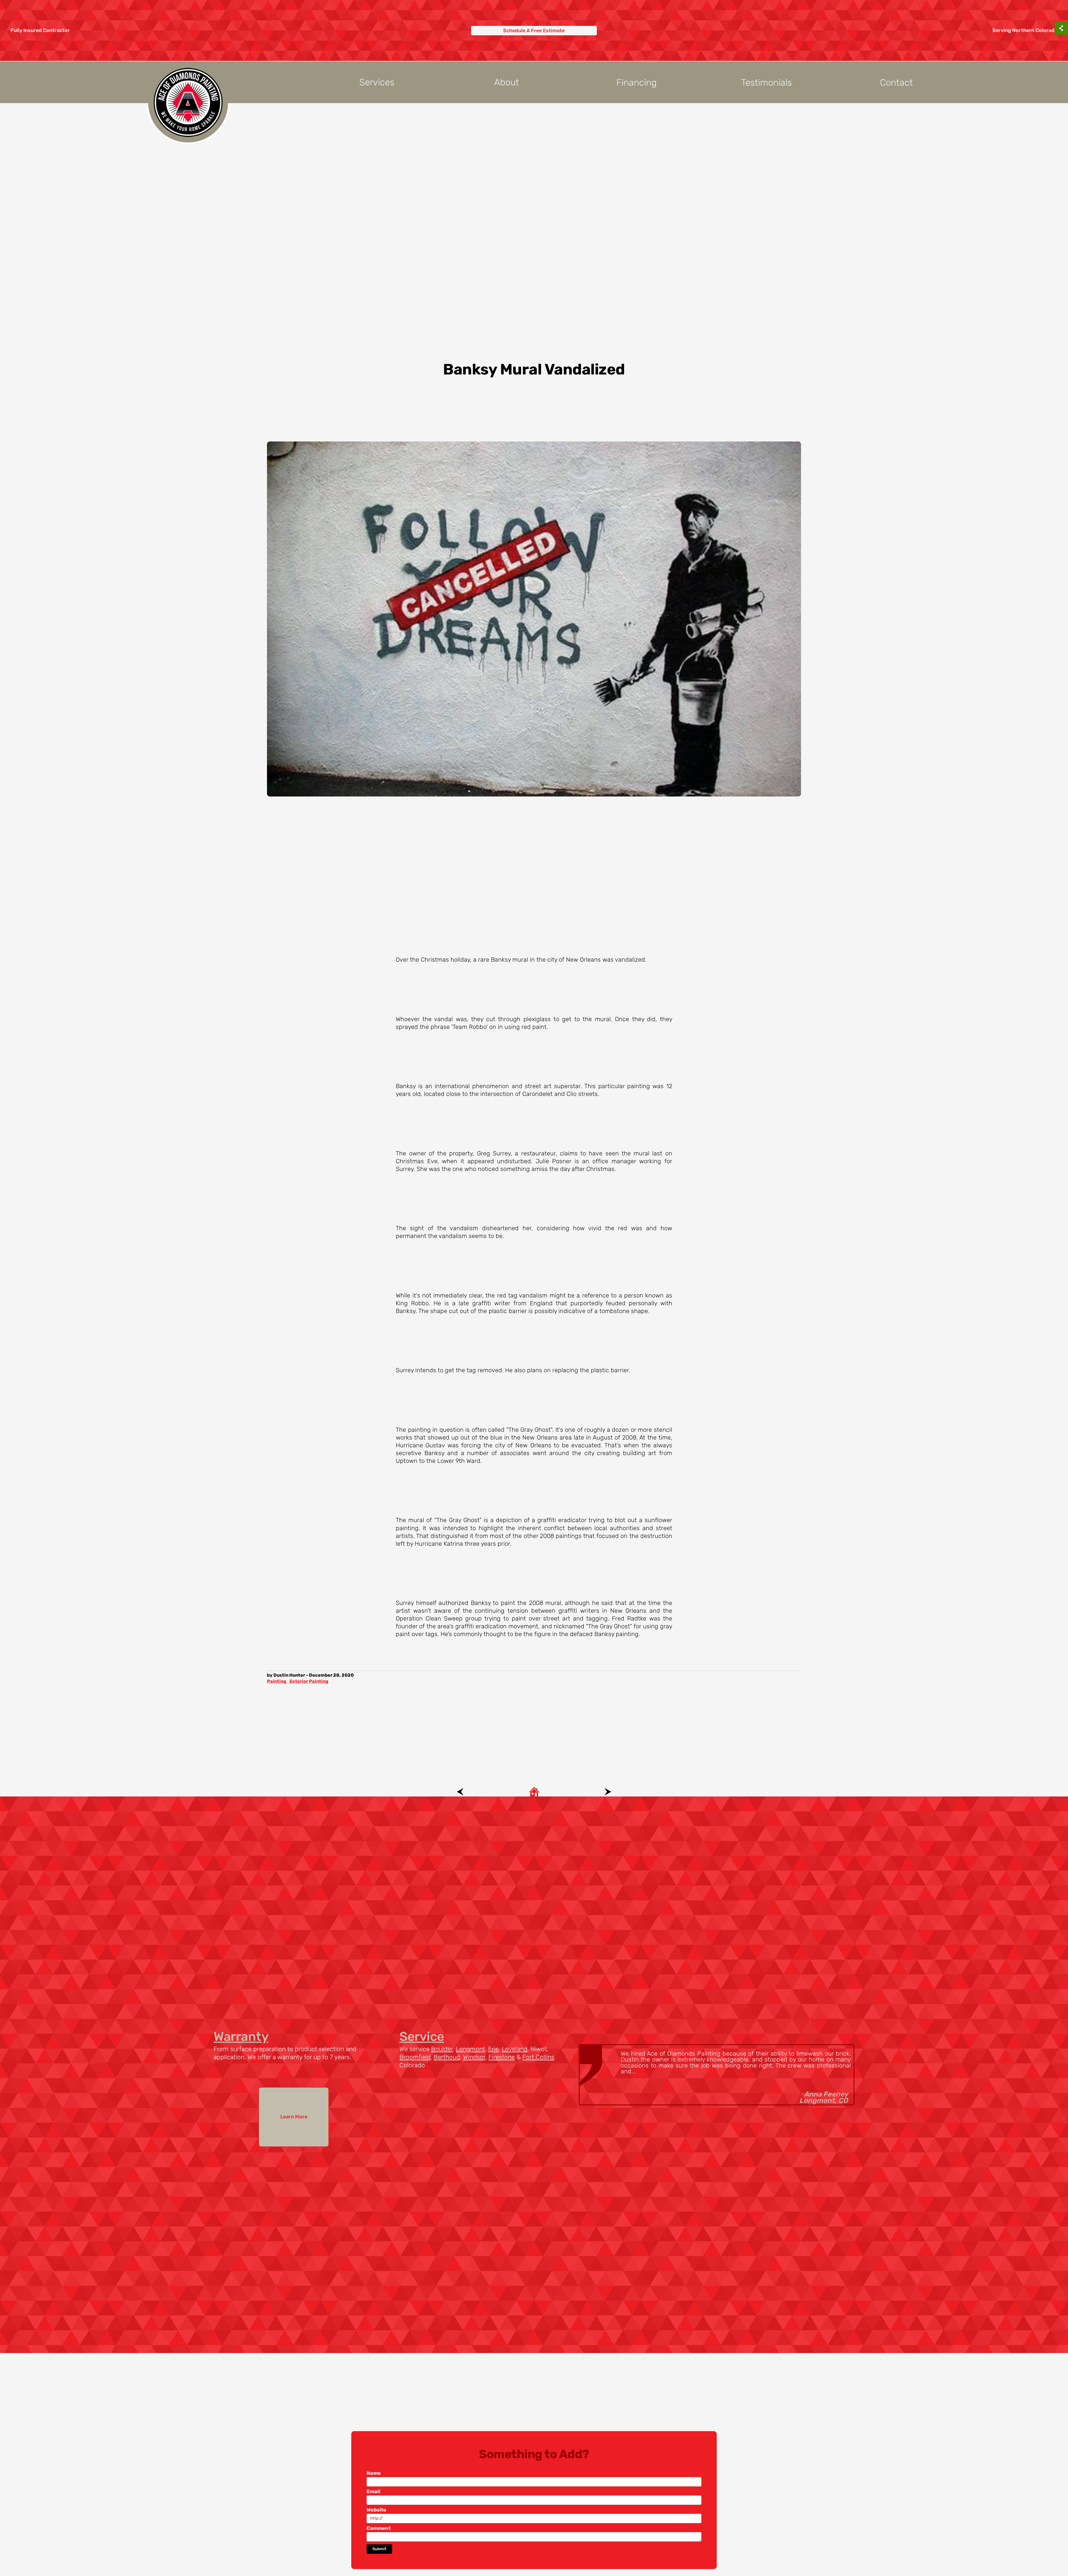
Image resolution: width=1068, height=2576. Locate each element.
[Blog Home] (534, 1791)
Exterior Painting (309, 1681)
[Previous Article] (460, 1791)
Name (374, 2473)
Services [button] (377, 82)
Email (373, 2491)
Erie (493, 2049)
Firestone (502, 2057)
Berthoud (447, 2057)
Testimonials (767, 82)
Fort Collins (538, 2057)
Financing (636, 82)
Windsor (474, 2057)
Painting (277, 1681)
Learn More (294, 2117)
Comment (379, 2528)
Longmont (470, 2049)
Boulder (442, 2049)
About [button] (507, 82)
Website (376, 2510)
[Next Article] (608, 1791)
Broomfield (415, 2057)
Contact (896, 82)
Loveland (515, 2049)
